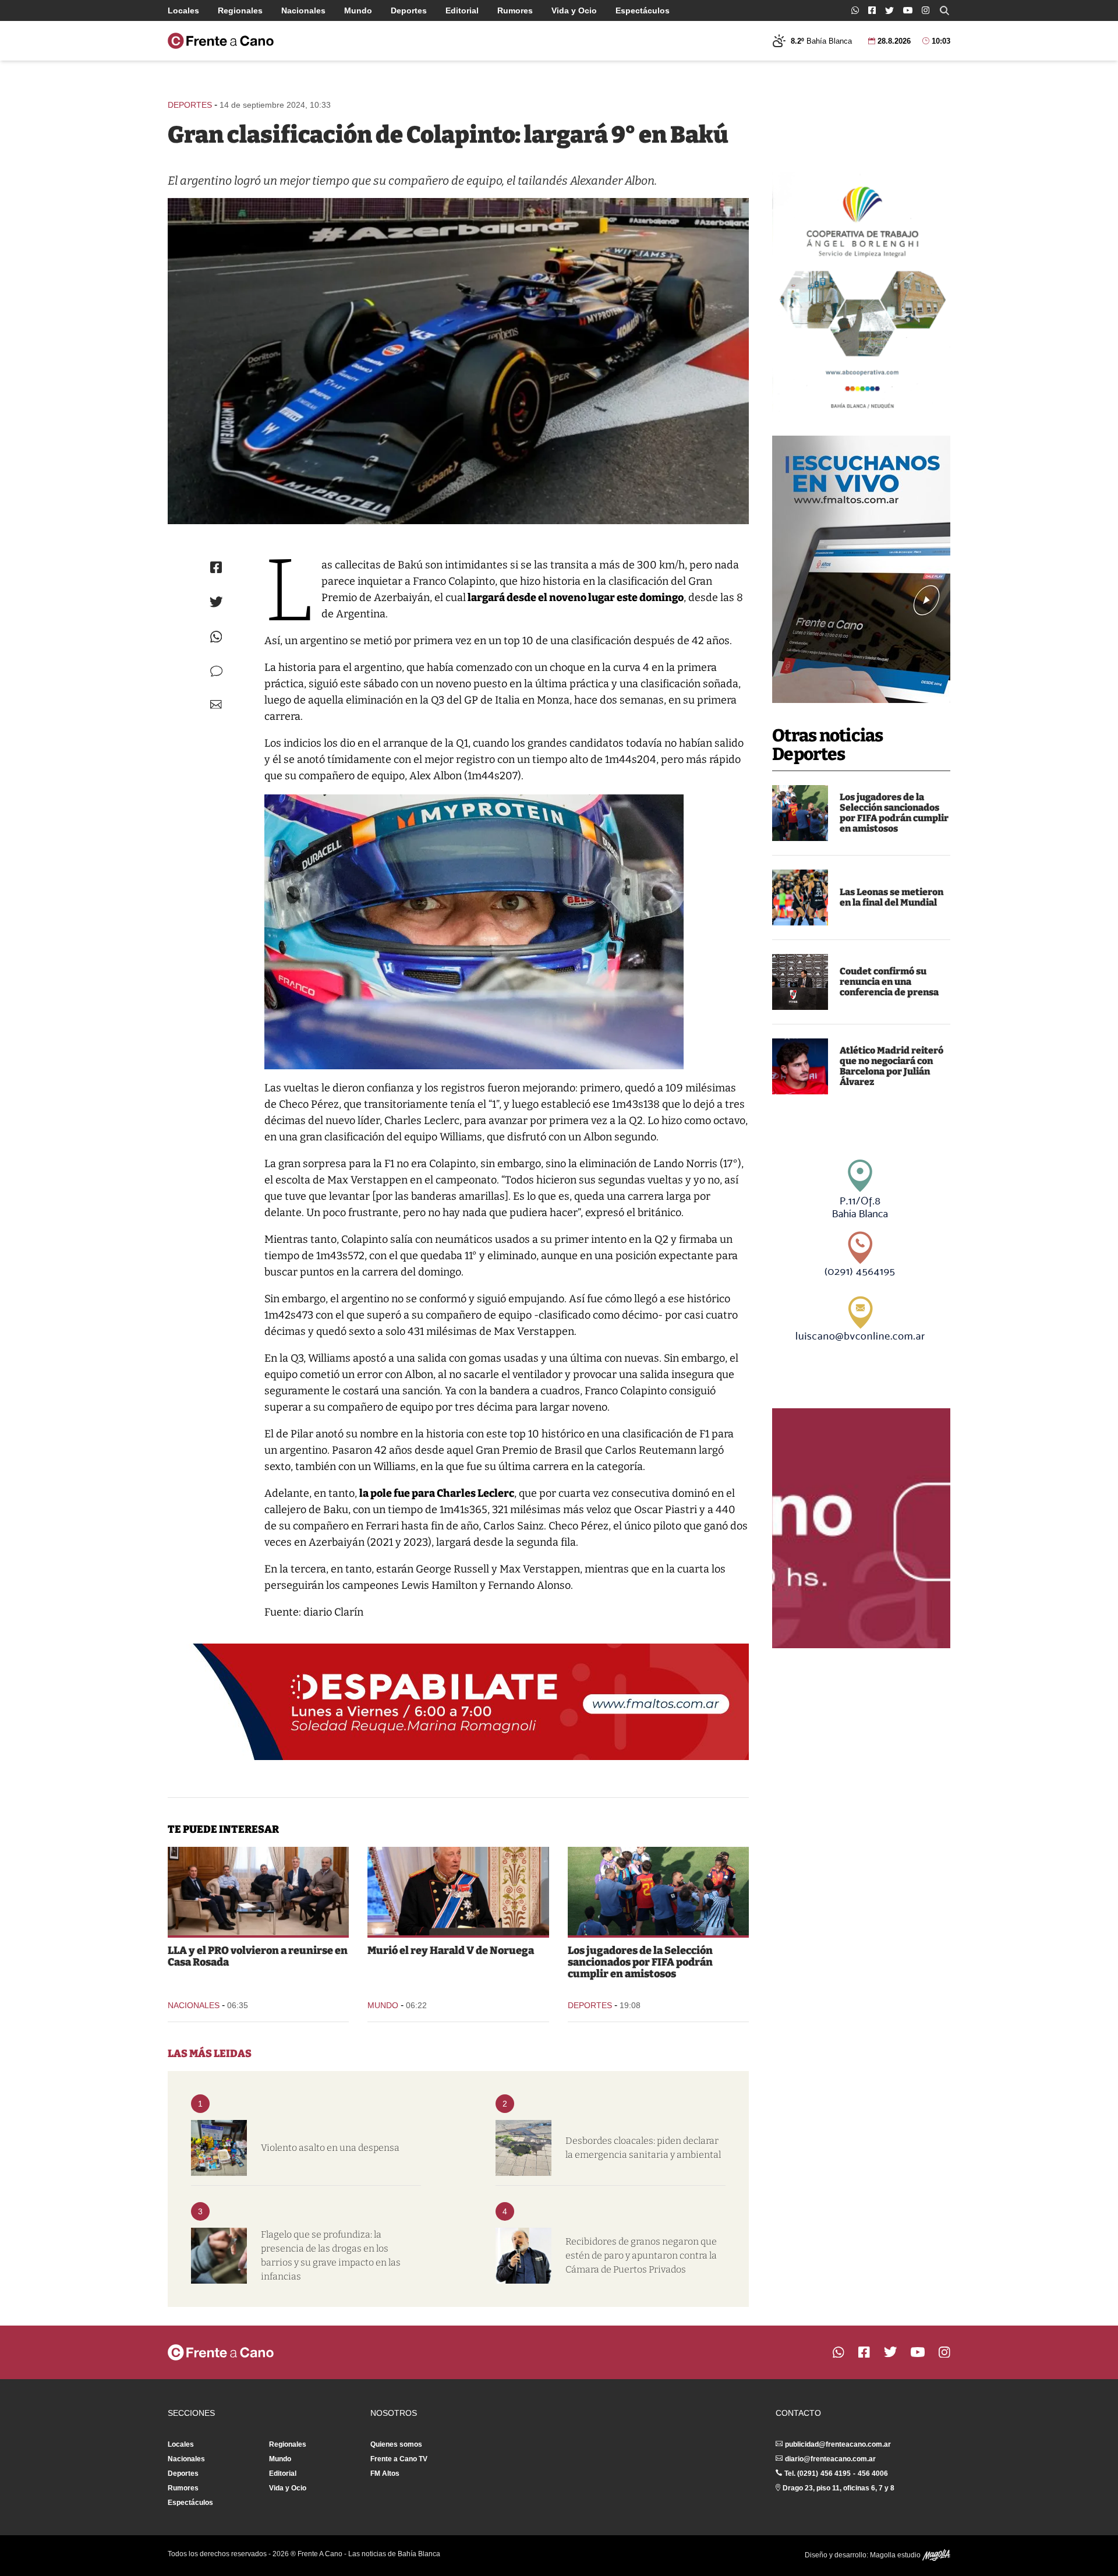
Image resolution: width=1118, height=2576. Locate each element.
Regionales (240, 10)
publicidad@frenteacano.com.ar (838, 2444)
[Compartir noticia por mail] (216, 704)
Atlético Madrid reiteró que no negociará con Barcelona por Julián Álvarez (891, 1066)
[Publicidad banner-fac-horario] (861, 1528)
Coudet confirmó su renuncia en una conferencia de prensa (889, 982)
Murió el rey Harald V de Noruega (451, 1950)
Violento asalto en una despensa (330, 2148)
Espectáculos (643, 10)
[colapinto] (458, 361)
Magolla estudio (896, 2555)
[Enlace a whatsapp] (855, 10)
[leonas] (800, 897)
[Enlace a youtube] (908, 10)
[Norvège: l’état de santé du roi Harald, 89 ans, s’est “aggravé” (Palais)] (458, 1891)
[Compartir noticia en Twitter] (216, 602)
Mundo (358, 10)
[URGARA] (523, 2256)
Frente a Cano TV (399, 2459)
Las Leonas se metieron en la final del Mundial (891, 897)
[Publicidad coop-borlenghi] (861, 292)
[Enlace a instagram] (926, 10)
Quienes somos (396, 2444)
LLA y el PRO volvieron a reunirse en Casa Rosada (258, 1956)
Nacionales (303, 10)
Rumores (515, 10)
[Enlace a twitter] (889, 10)
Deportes (409, 10)
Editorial (462, 10)
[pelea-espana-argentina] (800, 813)
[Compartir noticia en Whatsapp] (216, 637)
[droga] (219, 2256)
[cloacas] (523, 2148)
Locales (183, 10)
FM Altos (385, 2473)
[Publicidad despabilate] (458, 1702)
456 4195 (836, 2473)
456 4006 (873, 2473)
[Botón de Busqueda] (944, 10)
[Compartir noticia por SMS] (216, 671)
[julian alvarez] (800, 1066)
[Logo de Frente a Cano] (221, 41)
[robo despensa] (219, 2148)
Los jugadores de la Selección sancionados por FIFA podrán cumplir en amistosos (894, 813)
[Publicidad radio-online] (861, 569)
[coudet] (800, 982)
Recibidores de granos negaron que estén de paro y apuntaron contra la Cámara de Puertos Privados (641, 2255)
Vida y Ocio (574, 10)
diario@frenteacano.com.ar (830, 2459)
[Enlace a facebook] (872, 10)
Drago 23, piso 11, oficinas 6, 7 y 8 (838, 2488)
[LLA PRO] (258, 1891)
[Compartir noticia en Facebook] (216, 567)
